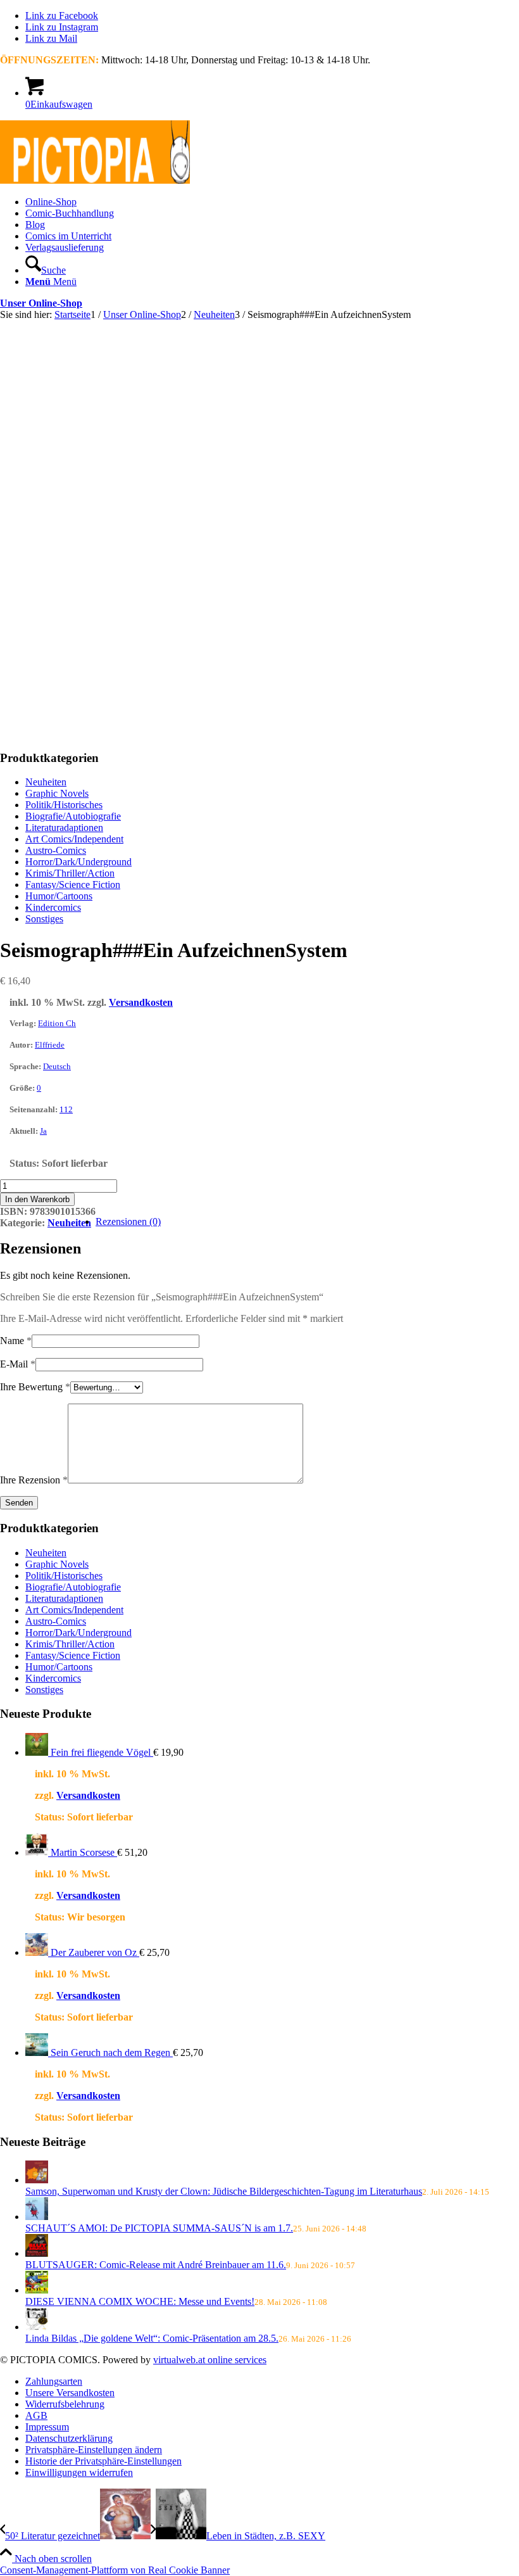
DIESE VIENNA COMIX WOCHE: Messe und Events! (140, 2301)
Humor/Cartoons (59, 896)
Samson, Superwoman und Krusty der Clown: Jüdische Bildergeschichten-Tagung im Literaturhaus (224, 2191)
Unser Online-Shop (41, 303)
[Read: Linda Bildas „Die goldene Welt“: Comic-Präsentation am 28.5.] (37, 2327)
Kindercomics (53, 907)
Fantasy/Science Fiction (73, 885)
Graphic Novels (57, 793)
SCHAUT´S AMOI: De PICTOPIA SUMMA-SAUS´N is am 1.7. (159, 2228)
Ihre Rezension (34, 1480)
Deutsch (57, 1066)
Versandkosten (141, 1002)
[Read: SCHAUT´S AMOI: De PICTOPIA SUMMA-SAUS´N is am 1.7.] (37, 2217)
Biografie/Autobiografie (73, 816)
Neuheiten (46, 782)
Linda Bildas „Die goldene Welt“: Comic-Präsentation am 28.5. (152, 2338)
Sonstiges (44, 919)
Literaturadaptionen (64, 828)
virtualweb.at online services (210, 2360)
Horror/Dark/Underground (78, 862)
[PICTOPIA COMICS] (95, 180)
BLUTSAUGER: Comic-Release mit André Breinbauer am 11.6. (156, 2265)
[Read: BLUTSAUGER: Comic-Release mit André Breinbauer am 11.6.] (37, 2253)
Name (16, 1341)
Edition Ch (57, 1023)
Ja (43, 1131)
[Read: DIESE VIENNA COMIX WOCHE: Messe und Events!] (37, 2290)
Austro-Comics (56, 850)
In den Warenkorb (37, 1199)
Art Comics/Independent (74, 839)
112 (66, 1109)
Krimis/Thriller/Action (70, 873)
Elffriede (50, 1045)
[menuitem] (272, 202)
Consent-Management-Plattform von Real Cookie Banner (115, 2570)
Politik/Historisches (64, 805)
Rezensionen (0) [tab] (128, 1221)
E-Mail (18, 1364)
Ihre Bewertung (35, 1387)
